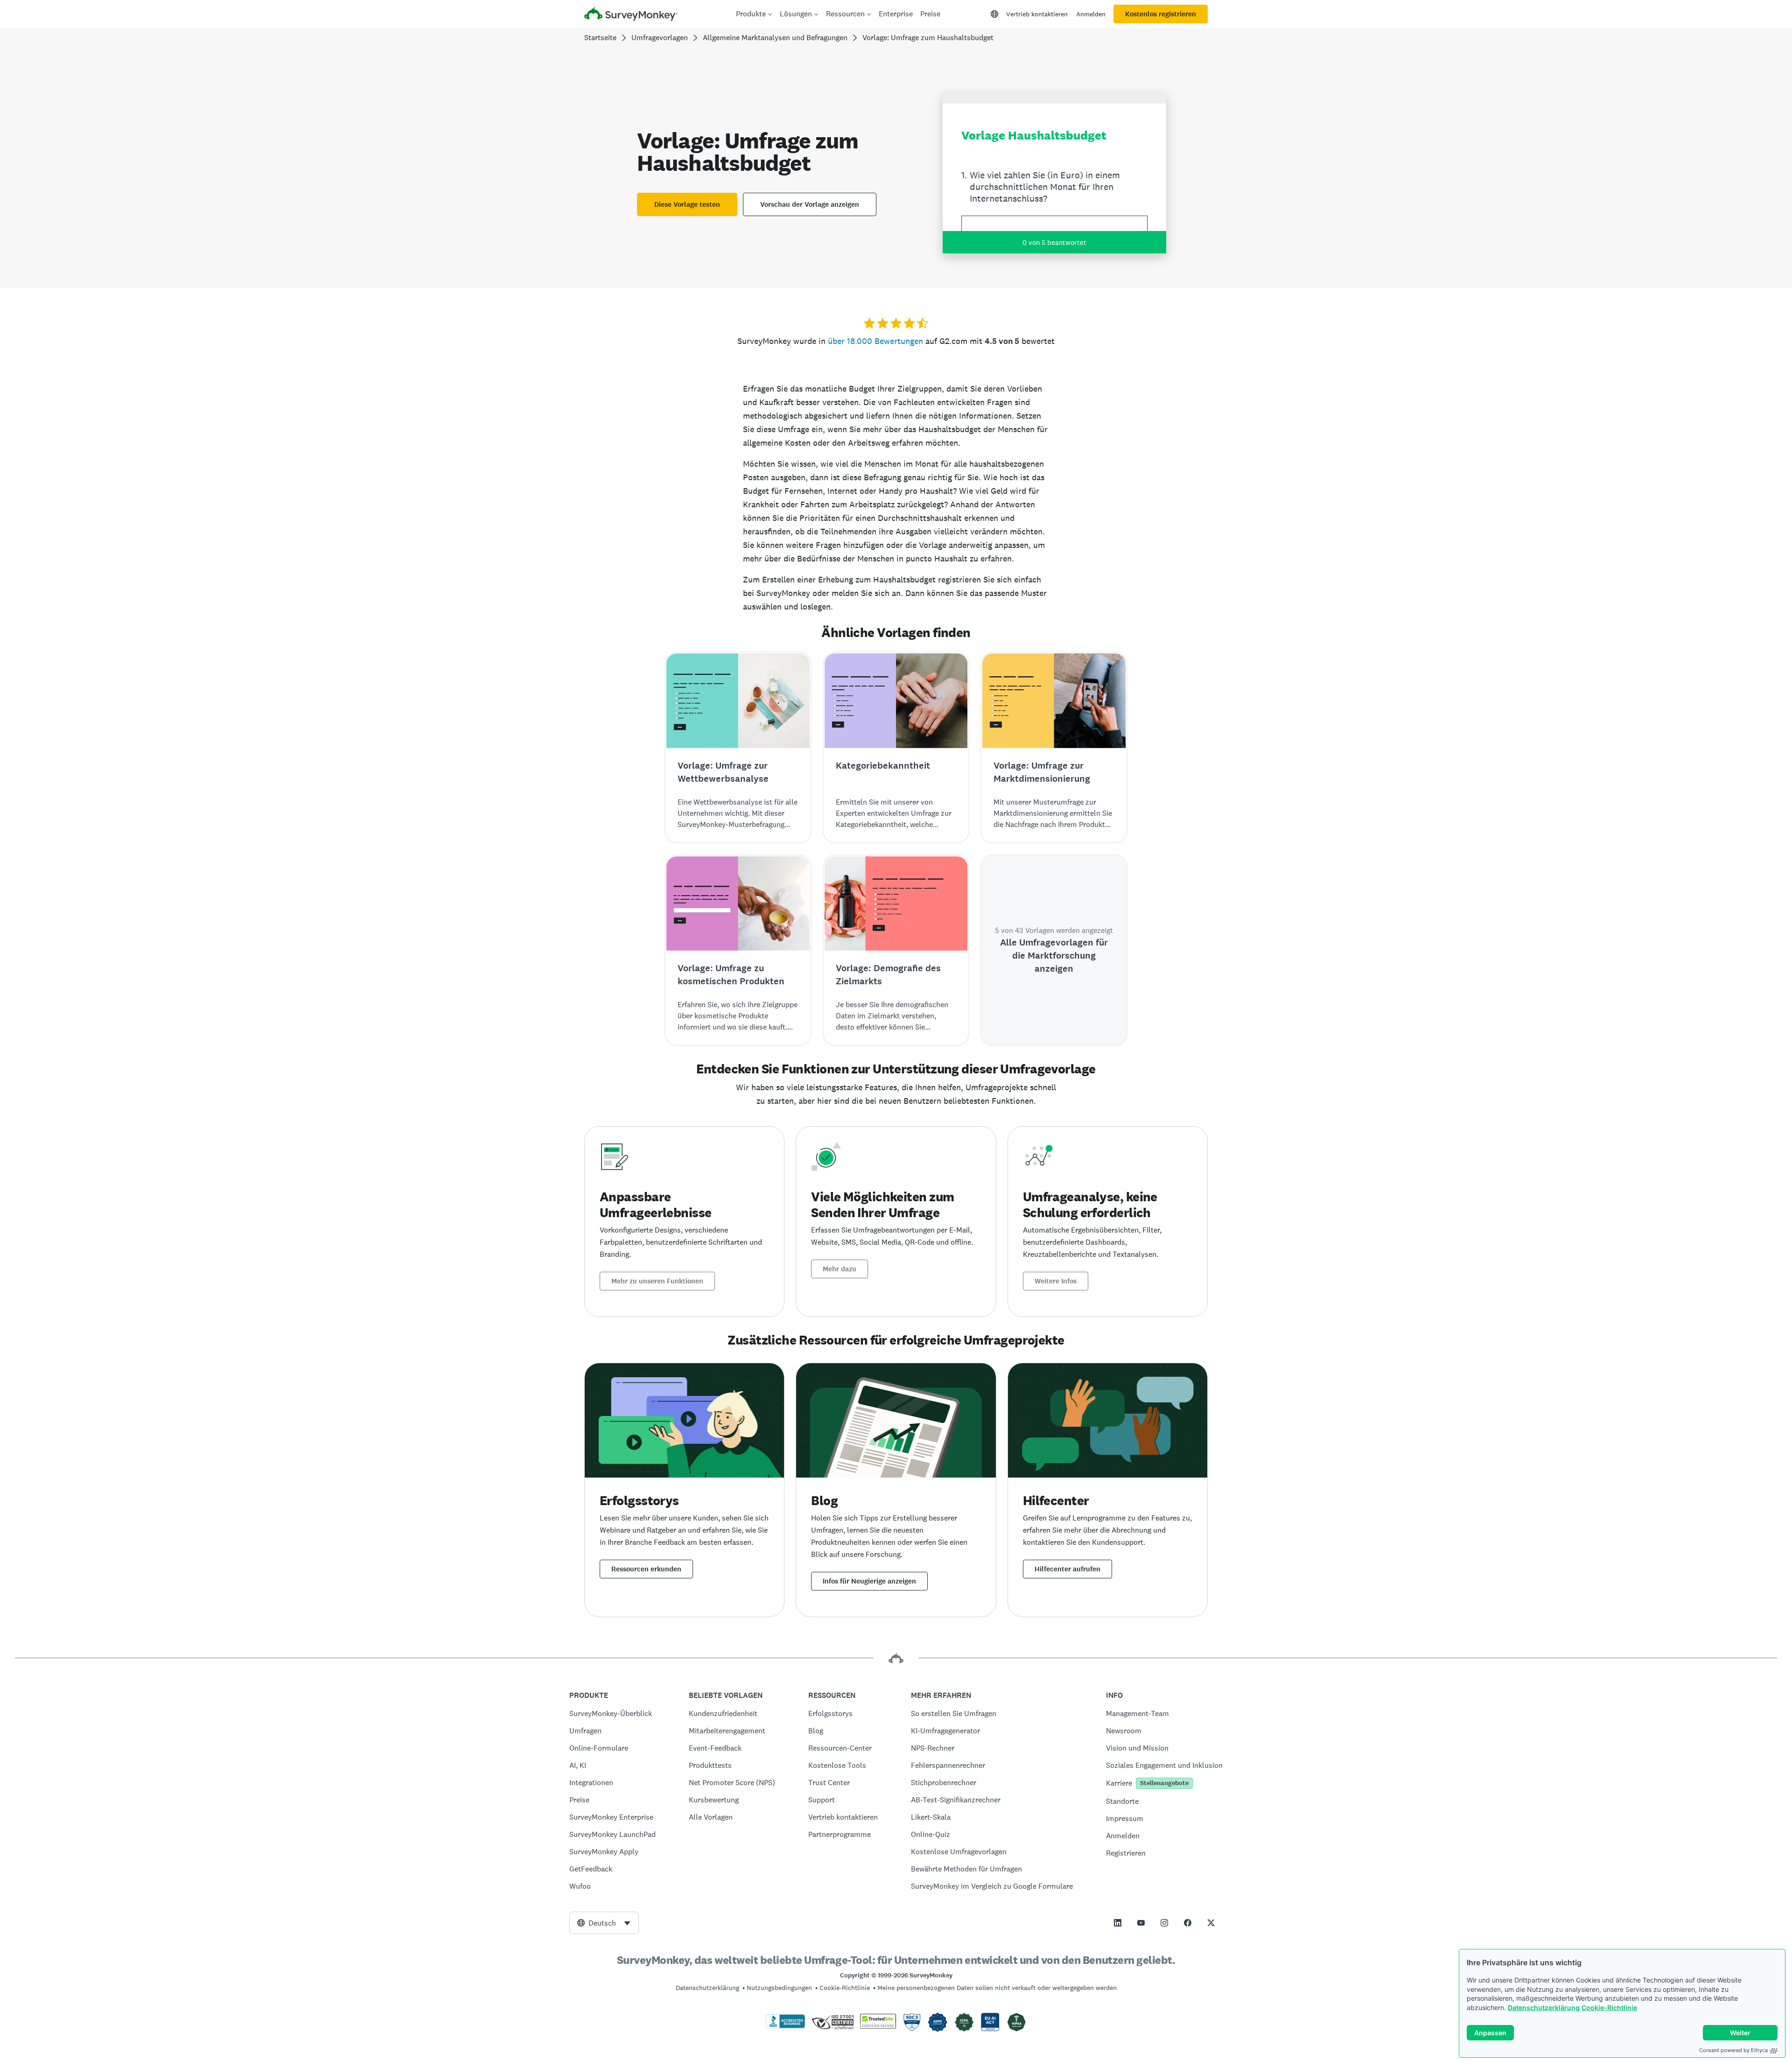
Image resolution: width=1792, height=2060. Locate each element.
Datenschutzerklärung (1544, 2007)
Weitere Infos (1056, 1281)
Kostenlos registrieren (1161, 14)
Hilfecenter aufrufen (1067, 1569)
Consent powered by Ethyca (1733, 2050)
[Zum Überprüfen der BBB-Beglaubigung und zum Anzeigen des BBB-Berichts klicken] (785, 2026)
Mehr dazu (840, 1269)
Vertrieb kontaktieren (1037, 14)
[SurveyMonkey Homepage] (631, 15)
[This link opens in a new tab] (1118, 1923)
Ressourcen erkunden (646, 1569)
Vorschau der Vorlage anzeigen (810, 204)
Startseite (600, 38)
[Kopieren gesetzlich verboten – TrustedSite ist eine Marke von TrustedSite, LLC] (878, 2026)
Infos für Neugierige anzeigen (869, 1581)
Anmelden (1091, 14)
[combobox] (604, 1923)
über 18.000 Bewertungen (875, 341)
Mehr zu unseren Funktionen (657, 1281)
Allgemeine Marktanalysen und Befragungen (775, 38)
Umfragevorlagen (660, 38)
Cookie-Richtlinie (1609, 2007)
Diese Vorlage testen (687, 204)
